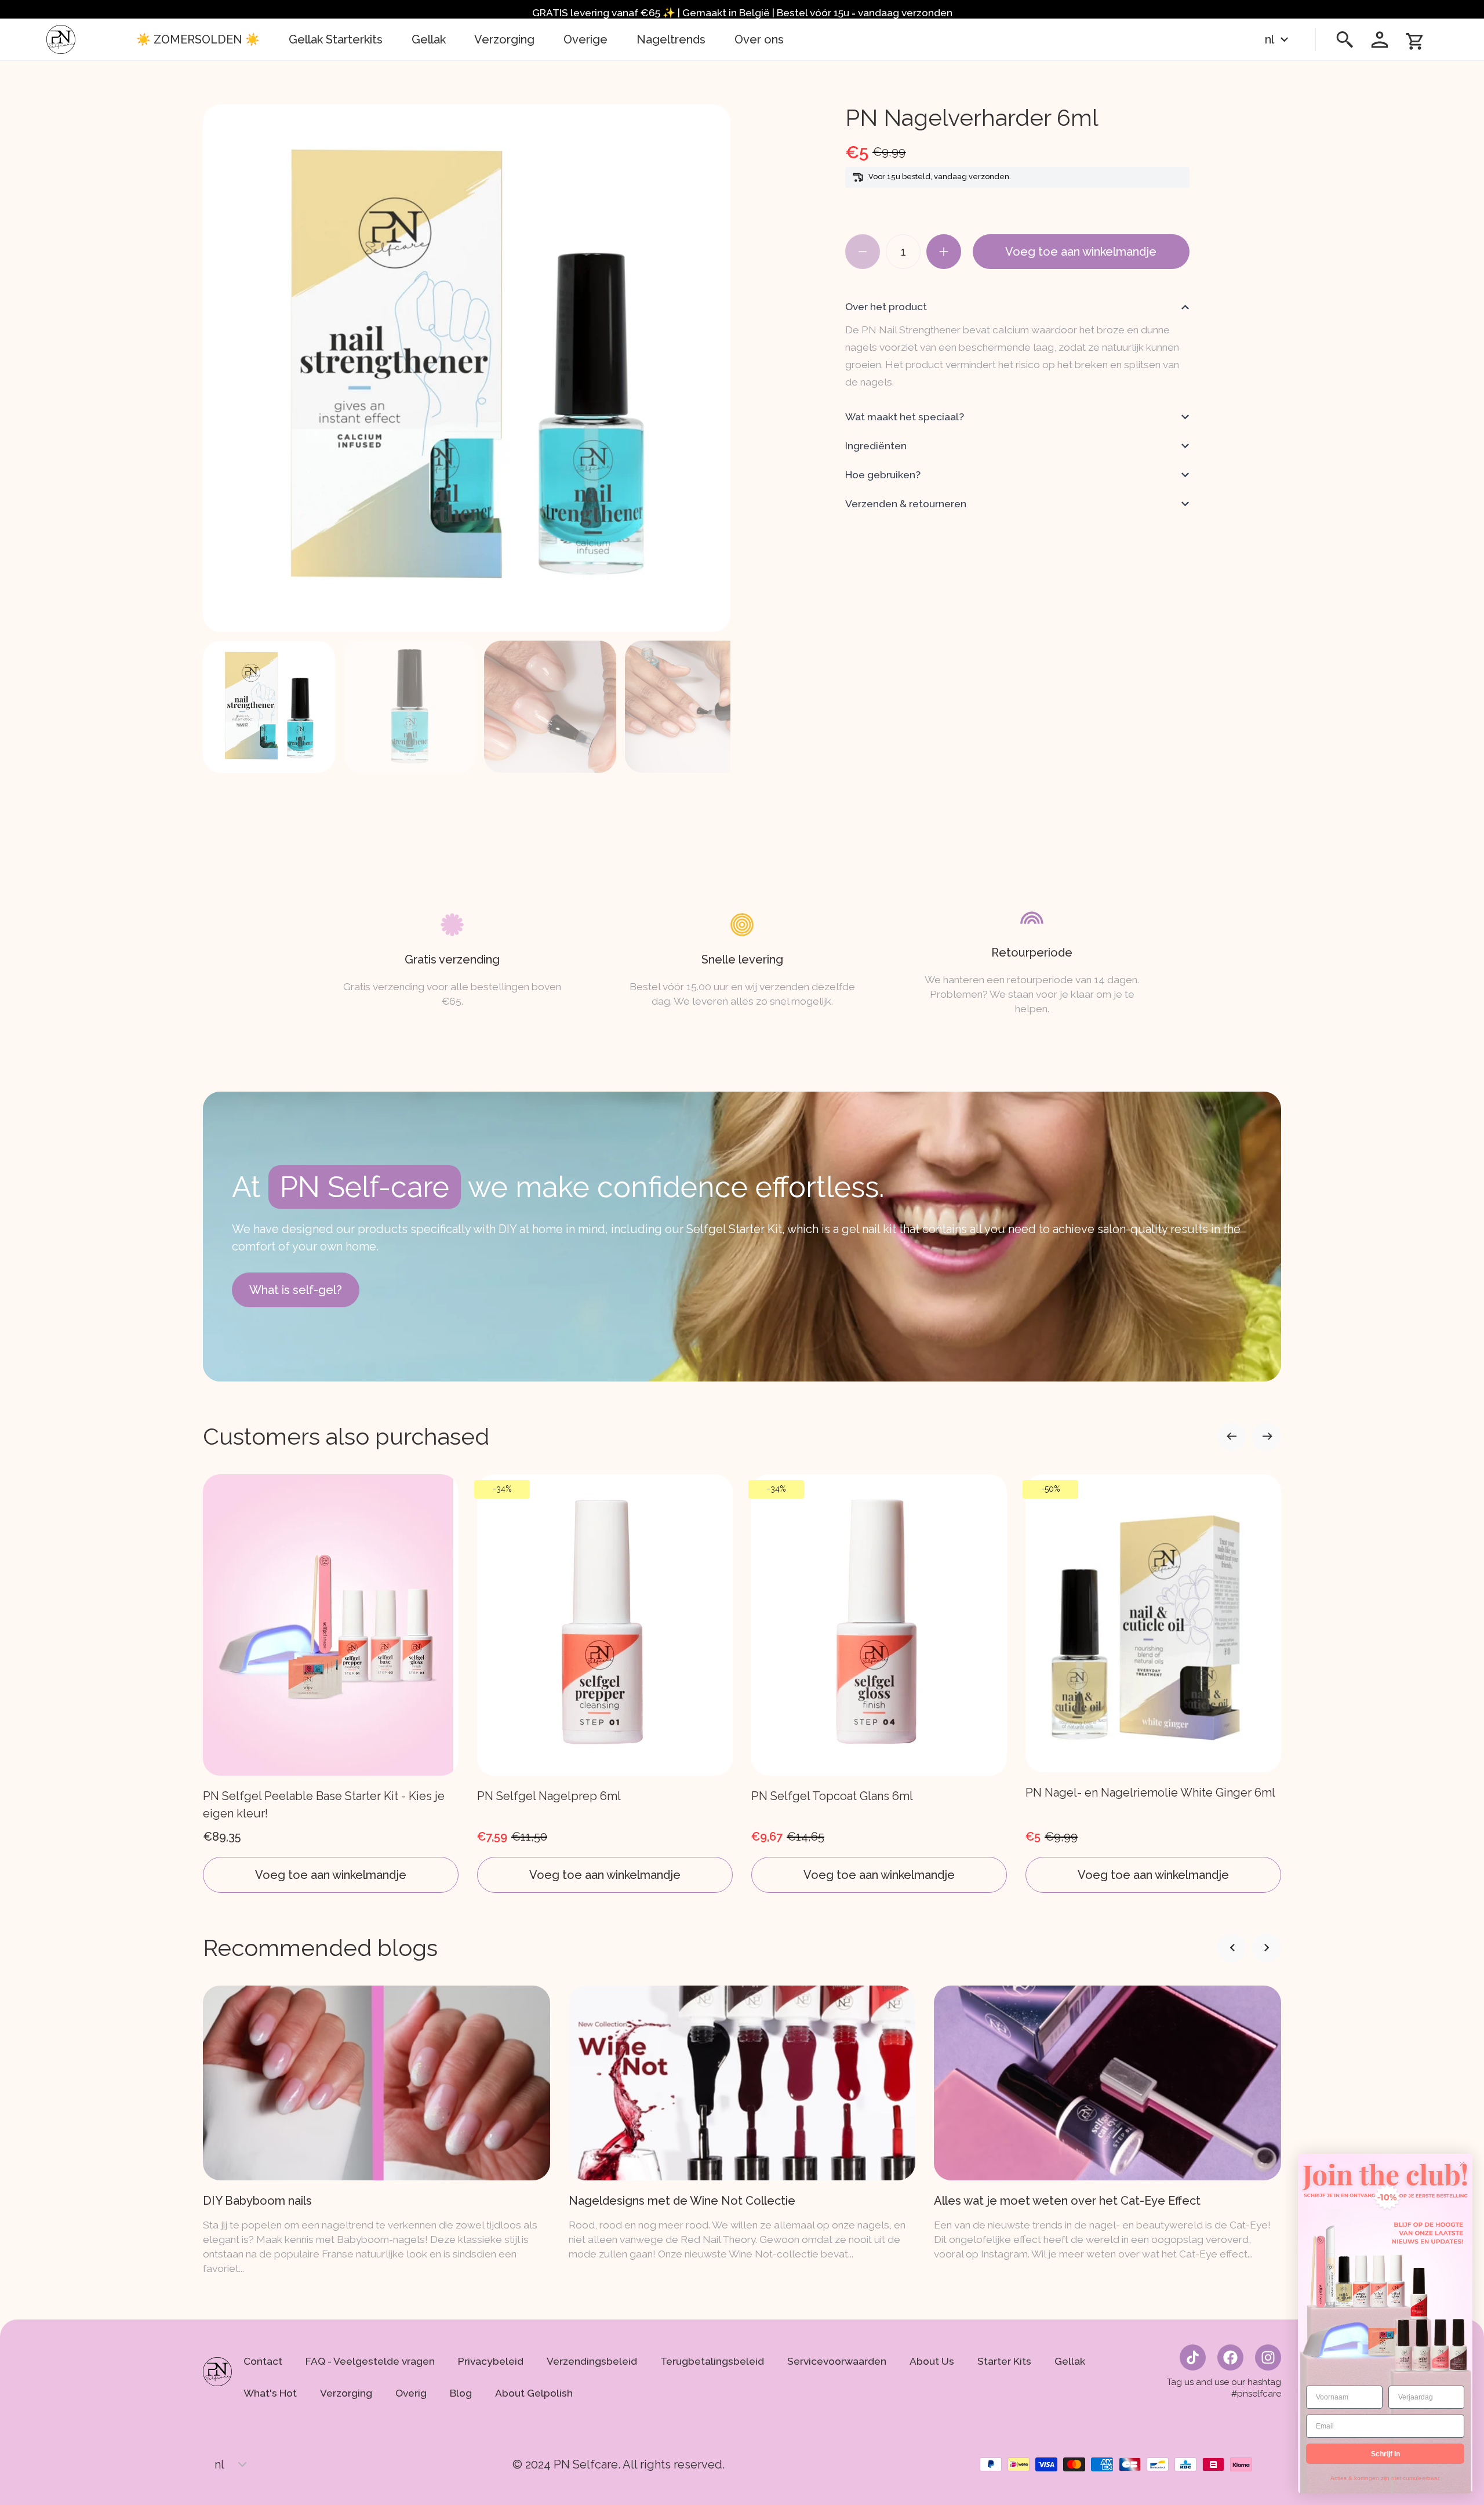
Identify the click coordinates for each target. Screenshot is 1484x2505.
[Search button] (1345, 39)
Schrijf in (1385, 2454)
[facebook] (1230, 2357)
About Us (932, 2361)
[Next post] (1232, 1948)
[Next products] (1232, 1437)
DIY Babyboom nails (257, 2201)
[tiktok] (1193, 2357)
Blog (461, 2393)
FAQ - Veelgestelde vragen (370, 2361)
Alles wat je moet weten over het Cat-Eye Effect (1067, 2201)
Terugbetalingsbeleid (712, 2361)
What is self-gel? (296, 1290)
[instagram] (1268, 2357)
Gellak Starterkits (336, 39)
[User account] (1380, 39)
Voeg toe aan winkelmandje (1081, 252)
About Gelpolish (534, 2393)
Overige (585, 39)
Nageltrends (671, 39)
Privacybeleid (491, 2361)
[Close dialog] (1462, 2164)
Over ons (759, 39)
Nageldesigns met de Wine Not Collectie (682, 2201)
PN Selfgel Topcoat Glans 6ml (832, 1796)
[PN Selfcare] (61, 39)
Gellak (429, 39)
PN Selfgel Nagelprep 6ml (549, 1796)
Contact (263, 2361)
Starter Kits (1004, 2361)
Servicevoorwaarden (837, 2361)
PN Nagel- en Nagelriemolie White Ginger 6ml (1150, 1793)
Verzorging (505, 39)
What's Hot (270, 2393)
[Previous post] (1267, 1948)
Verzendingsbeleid (592, 2361)
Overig (411, 2393)
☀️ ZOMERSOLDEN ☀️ (198, 39)
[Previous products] (1267, 1437)
